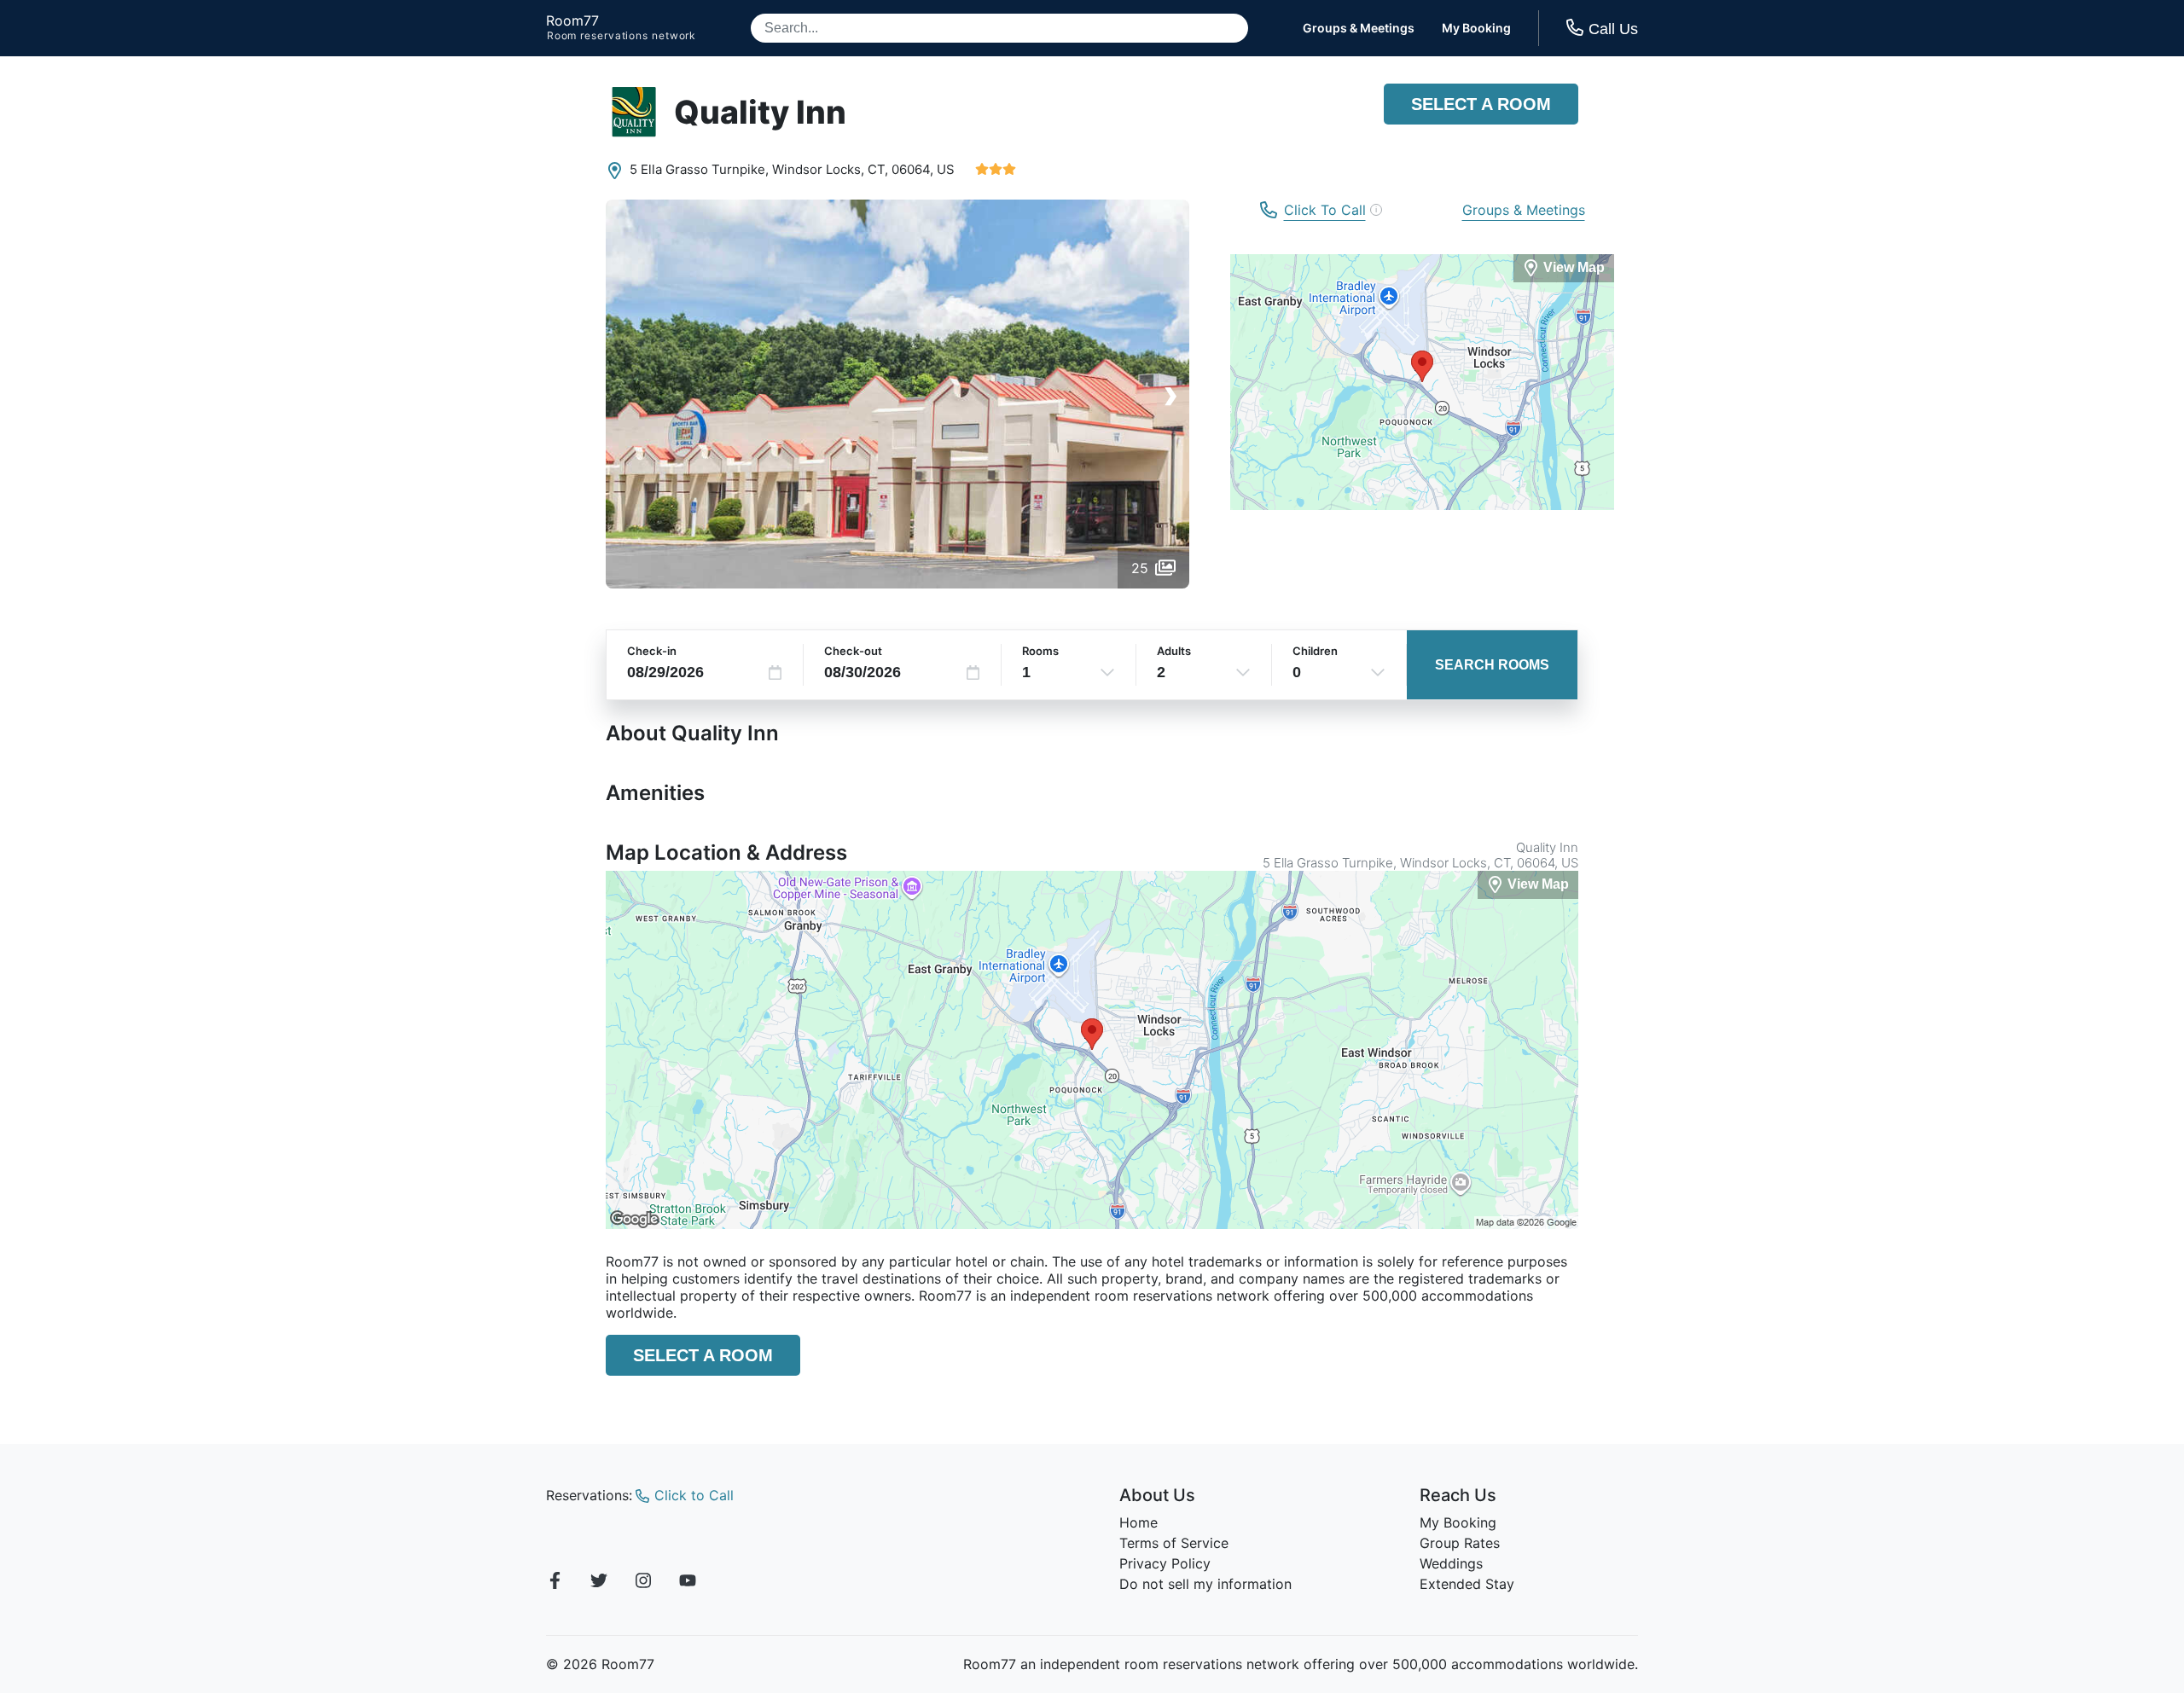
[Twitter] (599, 1583)
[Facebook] (555, 1583)
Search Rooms (1492, 665)
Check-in (652, 651)
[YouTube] (688, 1583)
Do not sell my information (1205, 1584)
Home (1138, 1522)
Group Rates (1460, 1543)
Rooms (1040, 651)
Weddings (1451, 1563)
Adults (1174, 651)
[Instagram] (643, 1583)
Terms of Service (1174, 1543)
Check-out (853, 651)
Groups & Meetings (1359, 28)
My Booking (1476, 28)
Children (1315, 651)
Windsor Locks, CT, (830, 169)
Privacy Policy (1165, 1563)
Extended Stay (1467, 1584)
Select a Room (1481, 104)
